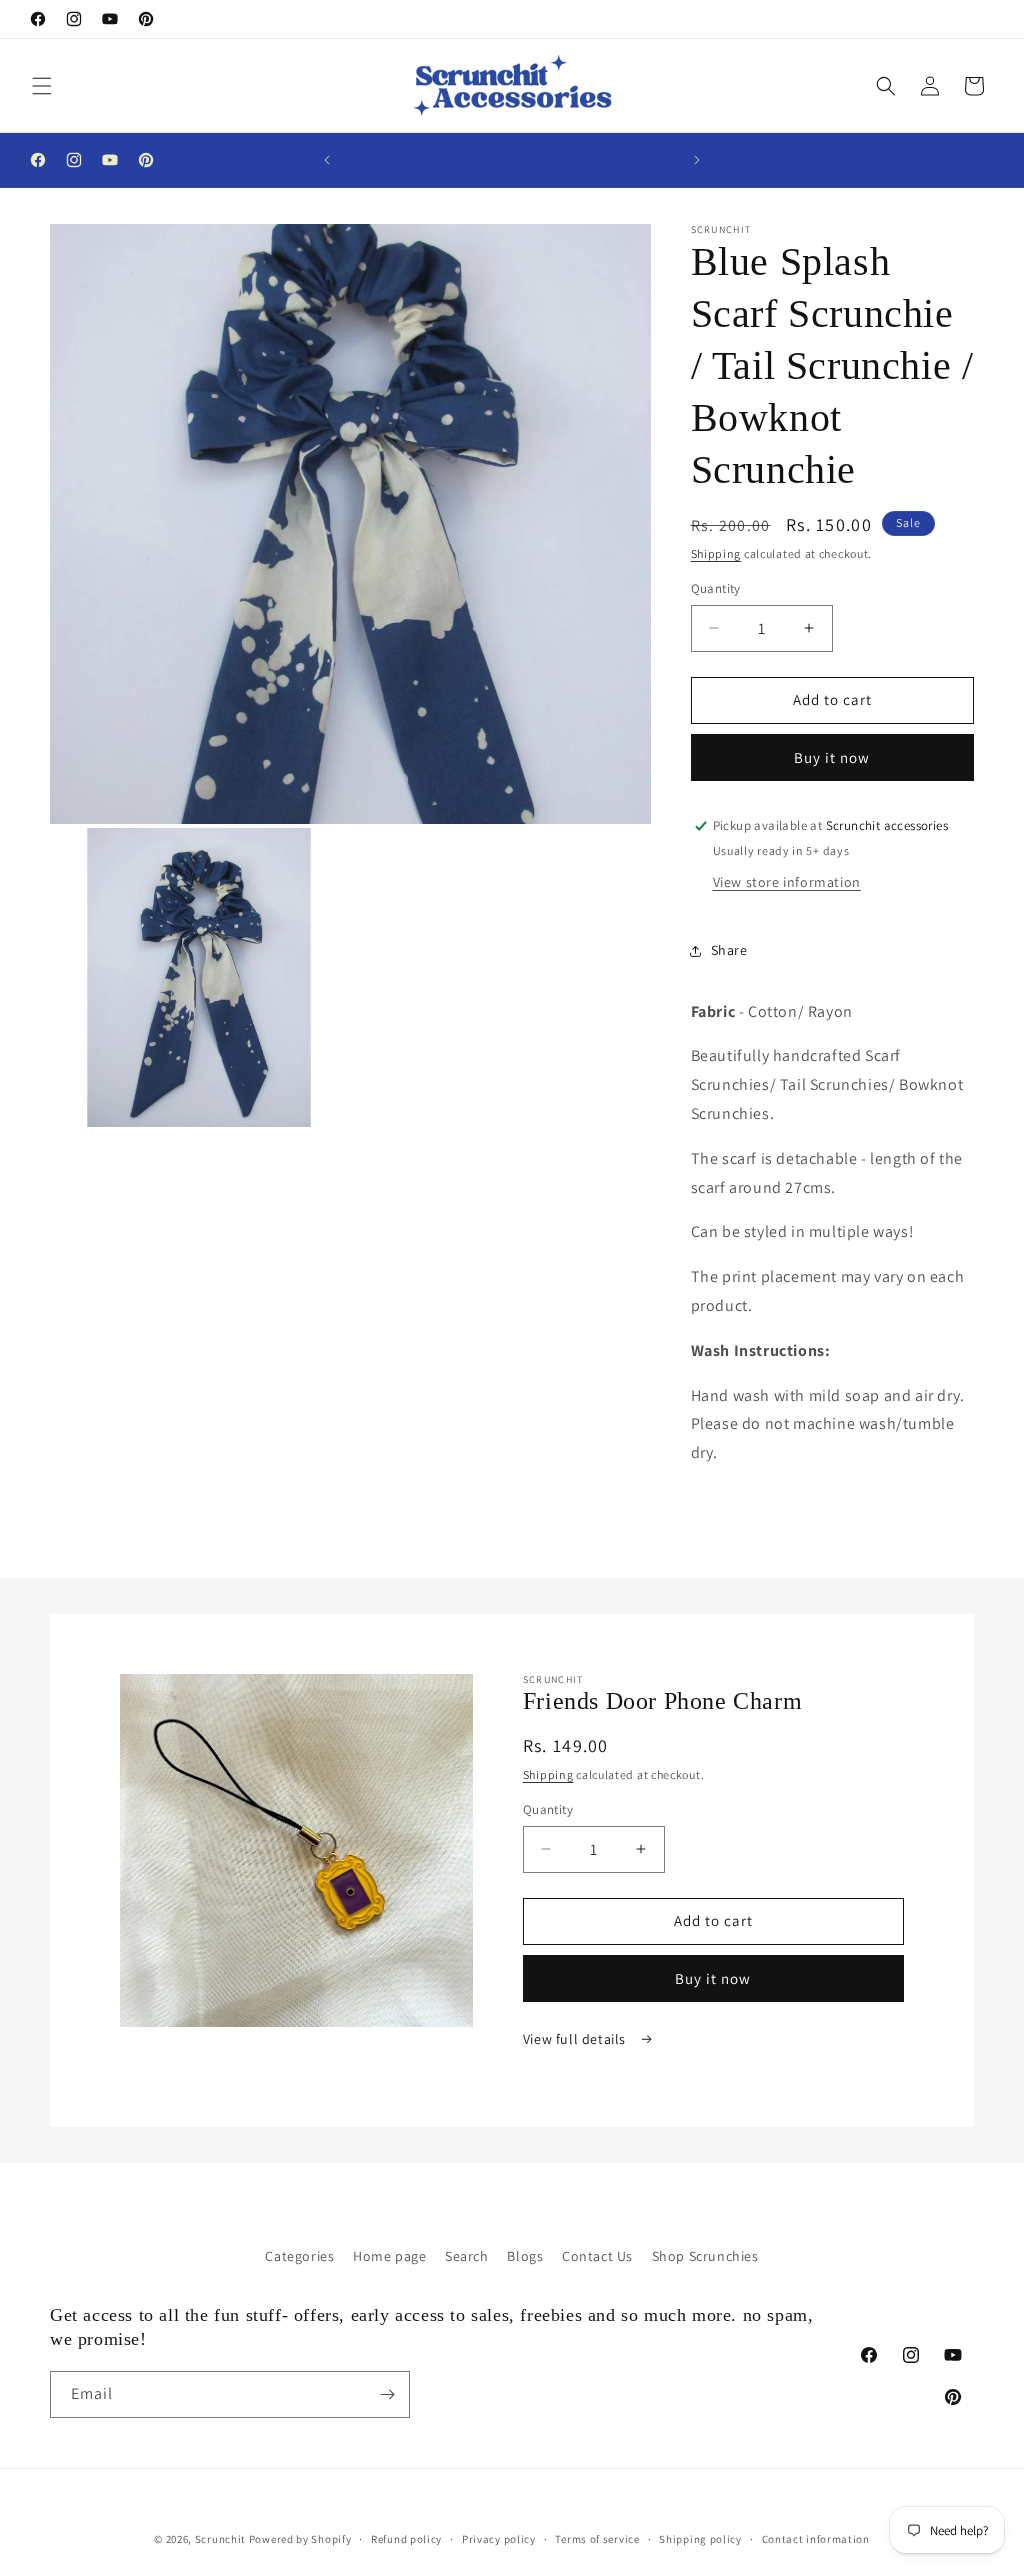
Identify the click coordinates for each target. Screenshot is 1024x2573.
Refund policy (406, 2539)
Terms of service (597, 2539)
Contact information (816, 2539)
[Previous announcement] (327, 160)
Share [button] (729, 950)
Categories (299, 2256)
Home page (389, 2256)
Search (467, 2256)
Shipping (716, 553)
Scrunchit (220, 2539)
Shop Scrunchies (705, 2256)
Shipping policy (700, 2539)
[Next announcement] (697, 160)
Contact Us (597, 2256)
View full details (576, 2039)
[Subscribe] (387, 2394)
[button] (42, 86)
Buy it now (832, 757)
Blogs (525, 2256)
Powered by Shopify (300, 2539)
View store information (787, 882)
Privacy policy (499, 2539)
